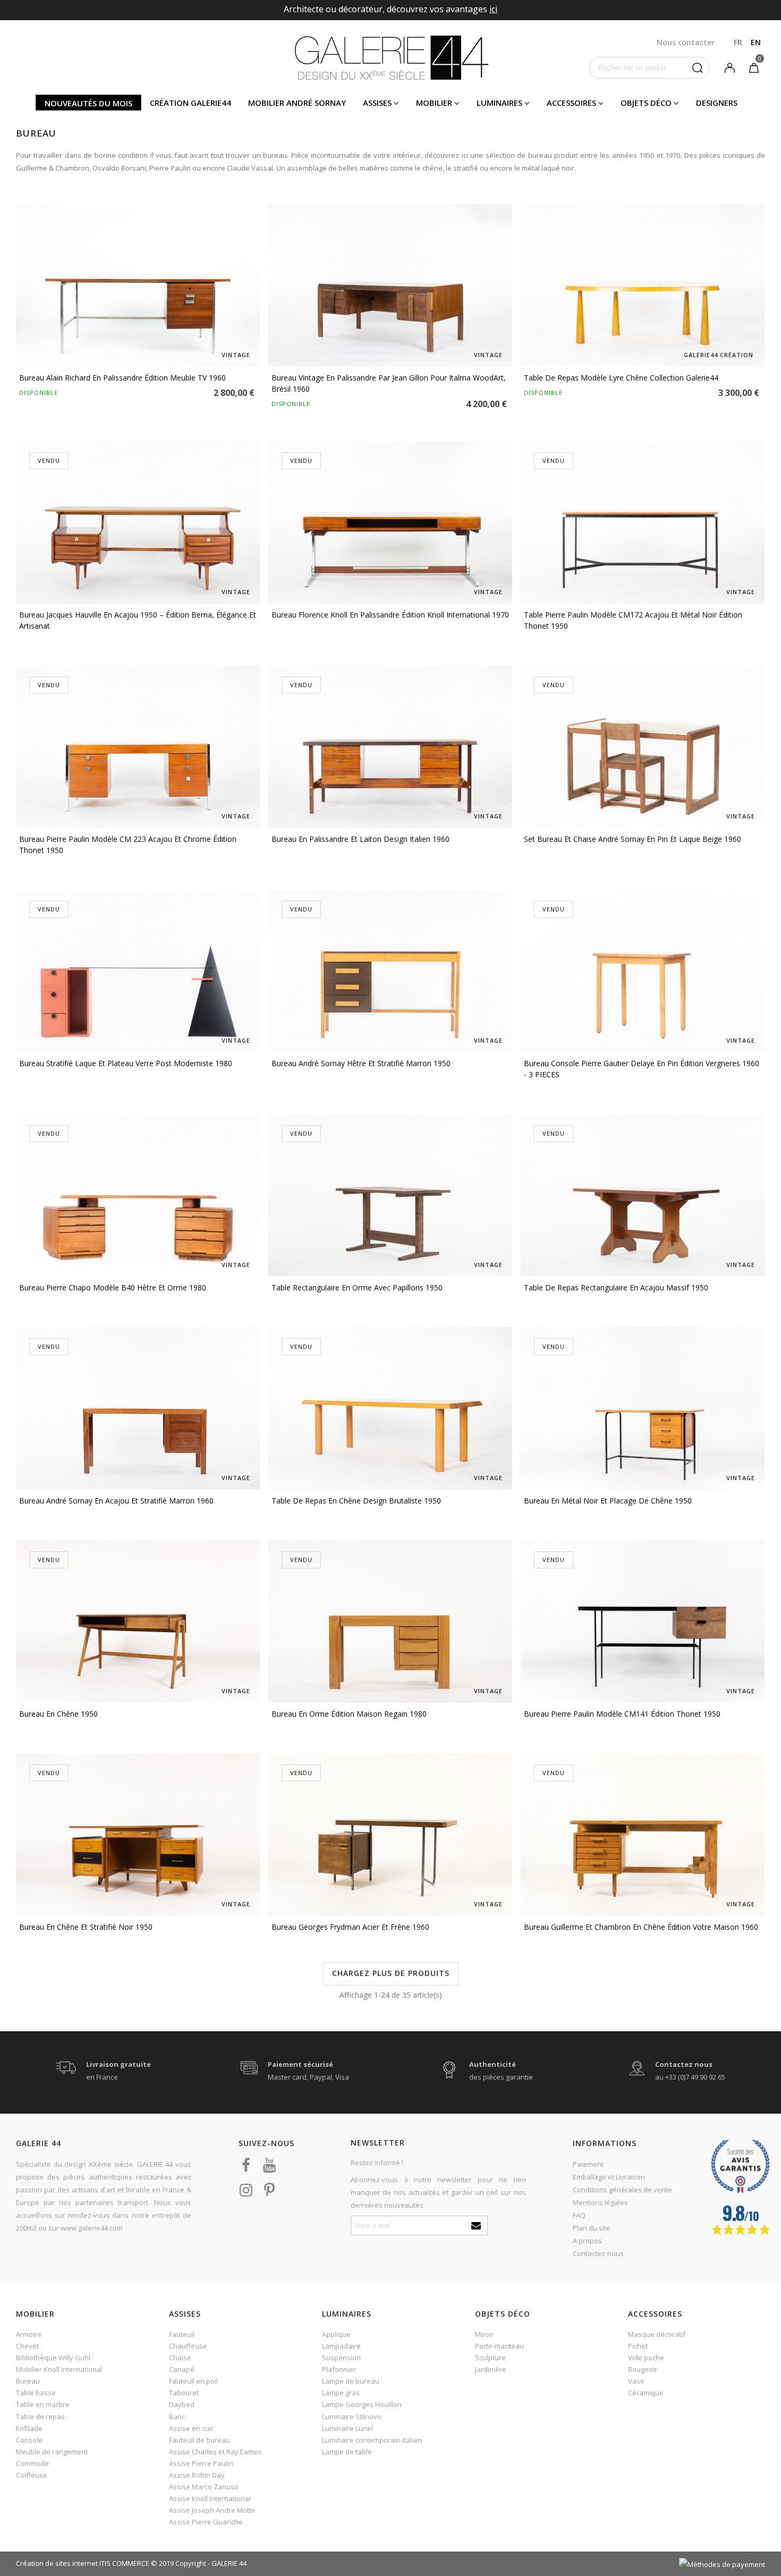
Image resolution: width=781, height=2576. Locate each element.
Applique (336, 2334)
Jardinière (491, 2369)
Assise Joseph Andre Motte (212, 2510)
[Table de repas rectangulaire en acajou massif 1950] (643, 1195)
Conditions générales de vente (622, 2190)
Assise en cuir (191, 2428)
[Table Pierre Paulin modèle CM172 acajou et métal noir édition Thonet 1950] (643, 522)
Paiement (588, 2164)
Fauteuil (182, 2334)
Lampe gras (341, 2393)
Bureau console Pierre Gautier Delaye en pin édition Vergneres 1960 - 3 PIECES (642, 1069)
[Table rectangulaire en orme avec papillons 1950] (390, 1195)
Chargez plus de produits (391, 1973)
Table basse (36, 2393)
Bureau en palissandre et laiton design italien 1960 (360, 839)
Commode (32, 2463)
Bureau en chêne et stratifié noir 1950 (86, 1927)
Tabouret (184, 2393)
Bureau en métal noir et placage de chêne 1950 (608, 1501)
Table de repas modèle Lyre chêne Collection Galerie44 (621, 378)
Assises (377, 103)
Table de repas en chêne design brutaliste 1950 (356, 1501)
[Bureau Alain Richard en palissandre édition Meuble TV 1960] (138, 285)
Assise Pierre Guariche (206, 2522)
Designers (717, 103)
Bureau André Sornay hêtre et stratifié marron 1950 (361, 1063)
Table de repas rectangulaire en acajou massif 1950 (616, 1287)
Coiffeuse (32, 2475)
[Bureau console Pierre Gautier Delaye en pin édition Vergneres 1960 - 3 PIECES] (643, 971)
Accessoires (571, 103)
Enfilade (29, 2428)
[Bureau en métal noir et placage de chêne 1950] (643, 1408)
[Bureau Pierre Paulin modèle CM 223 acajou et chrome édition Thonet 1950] (138, 747)
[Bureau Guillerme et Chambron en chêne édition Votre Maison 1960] (643, 1835)
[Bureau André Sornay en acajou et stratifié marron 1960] (138, 1408)
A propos (587, 2241)
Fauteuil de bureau (200, 2440)
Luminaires (499, 103)
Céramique (646, 2393)
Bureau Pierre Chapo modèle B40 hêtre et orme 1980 (113, 1287)
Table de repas (40, 2417)
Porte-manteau (499, 2346)
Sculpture (490, 2358)
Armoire (29, 2334)
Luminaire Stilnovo (352, 2417)
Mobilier (434, 103)
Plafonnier (339, 2369)
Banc (177, 2417)
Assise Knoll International (210, 2498)
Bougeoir (643, 2369)
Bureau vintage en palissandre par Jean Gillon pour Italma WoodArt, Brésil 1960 (389, 383)
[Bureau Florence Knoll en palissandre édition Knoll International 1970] (390, 522)
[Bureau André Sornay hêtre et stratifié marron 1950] (390, 971)
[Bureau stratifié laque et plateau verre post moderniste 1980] (138, 971)
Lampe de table (347, 2452)
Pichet (638, 2346)
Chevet (27, 2346)
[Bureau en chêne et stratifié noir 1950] (138, 1835)
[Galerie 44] (391, 57)
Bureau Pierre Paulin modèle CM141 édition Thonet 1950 (622, 1714)
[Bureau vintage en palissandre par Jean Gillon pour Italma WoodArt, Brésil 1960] (390, 285)
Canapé (182, 2369)
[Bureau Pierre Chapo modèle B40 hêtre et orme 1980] (138, 1195)
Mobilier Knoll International (59, 2369)
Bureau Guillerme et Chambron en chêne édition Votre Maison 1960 (641, 1927)
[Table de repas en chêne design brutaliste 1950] (390, 1408)
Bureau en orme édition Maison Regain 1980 (349, 1714)
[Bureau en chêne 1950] (138, 1621)
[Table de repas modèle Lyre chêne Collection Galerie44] (643, 285)
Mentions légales (600, 2202)
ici (493, 9)
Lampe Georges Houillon (362, 2404)
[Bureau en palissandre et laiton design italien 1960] (390, 747)
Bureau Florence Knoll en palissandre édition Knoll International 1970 (390, 615)
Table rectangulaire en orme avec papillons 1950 (357, 1287)
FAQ (579, 2215)
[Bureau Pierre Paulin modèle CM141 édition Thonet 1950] (643, 1621)
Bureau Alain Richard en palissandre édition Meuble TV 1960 (122, 378)
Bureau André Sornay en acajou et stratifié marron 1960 (116, 1501)
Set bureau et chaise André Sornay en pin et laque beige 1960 (633, 839)
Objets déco (646, 103)
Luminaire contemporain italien (372, 2440)
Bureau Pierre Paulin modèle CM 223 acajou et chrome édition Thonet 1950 (128, 844)
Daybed (182, 2404)
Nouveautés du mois (88, 103)
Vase (636, 2381)
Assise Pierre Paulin (201, 2463)
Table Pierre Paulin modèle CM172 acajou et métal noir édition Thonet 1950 (633, 620)
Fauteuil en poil (193, 2381)
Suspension (341, 2358)
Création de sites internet (57, 2563)
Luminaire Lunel (347, 2428)
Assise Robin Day (197, 2475)
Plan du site (592, 2228)
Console (29, 2440)
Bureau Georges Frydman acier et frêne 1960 (350, 1927)
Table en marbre (43, 2404)
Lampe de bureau (351, 2381)
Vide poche (646, 2358)
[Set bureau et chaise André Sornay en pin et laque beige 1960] (643, 747)
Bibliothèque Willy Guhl (53, 2358)
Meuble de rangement (52, 2452)
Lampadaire (341, 2346)
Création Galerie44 (190, 103)
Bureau (28, 2381)
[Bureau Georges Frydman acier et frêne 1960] (390, 1835)
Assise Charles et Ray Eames (215, 2452)
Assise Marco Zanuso (204, 2487)
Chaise (180, 2358)
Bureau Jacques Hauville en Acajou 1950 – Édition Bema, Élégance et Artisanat (138, 620)
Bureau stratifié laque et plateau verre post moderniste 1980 (126, 1063)
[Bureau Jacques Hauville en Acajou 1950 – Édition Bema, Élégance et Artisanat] (138, 522)
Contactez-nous (598, 2253)
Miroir (484, 2334)
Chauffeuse (188, 2346)
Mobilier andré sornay (297, 103)
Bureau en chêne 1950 (58, 1714)
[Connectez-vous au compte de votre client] (729, 67)
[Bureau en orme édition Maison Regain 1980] (390, 1621)
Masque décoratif (657, 2334)
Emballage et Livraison (609, 2177)
